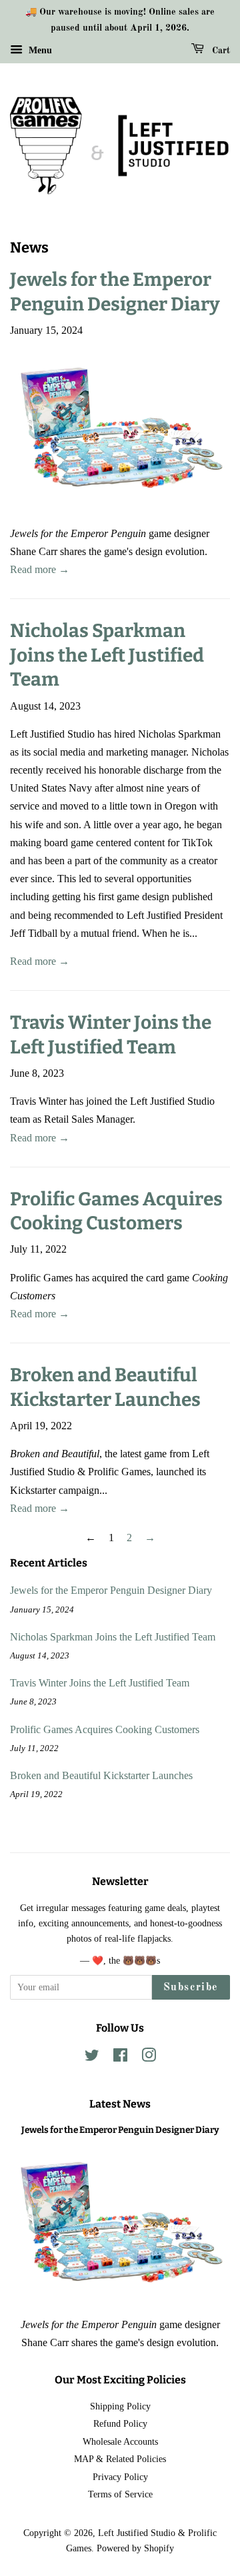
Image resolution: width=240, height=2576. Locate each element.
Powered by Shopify (135, 2548)
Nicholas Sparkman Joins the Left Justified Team (107, 655)
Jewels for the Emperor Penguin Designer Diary (111, 1590)
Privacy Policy (120, 2477)
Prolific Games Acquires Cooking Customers (105, 1729)
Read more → (40, 569)
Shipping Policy (120, 2406)
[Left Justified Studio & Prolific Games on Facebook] (120, 2058)
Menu (39, 50)
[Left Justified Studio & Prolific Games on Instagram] (149, 2058)
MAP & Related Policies (120, 2459)
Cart (220, 51)
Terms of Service (120, 2494)
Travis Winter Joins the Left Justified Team (100, 1683)
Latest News (120, 2104)
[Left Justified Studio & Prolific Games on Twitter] (92, 2058)
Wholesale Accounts (120, 2442)
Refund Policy (120, 2424)
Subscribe (191, 1988)
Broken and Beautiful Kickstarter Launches (101, 1775)
